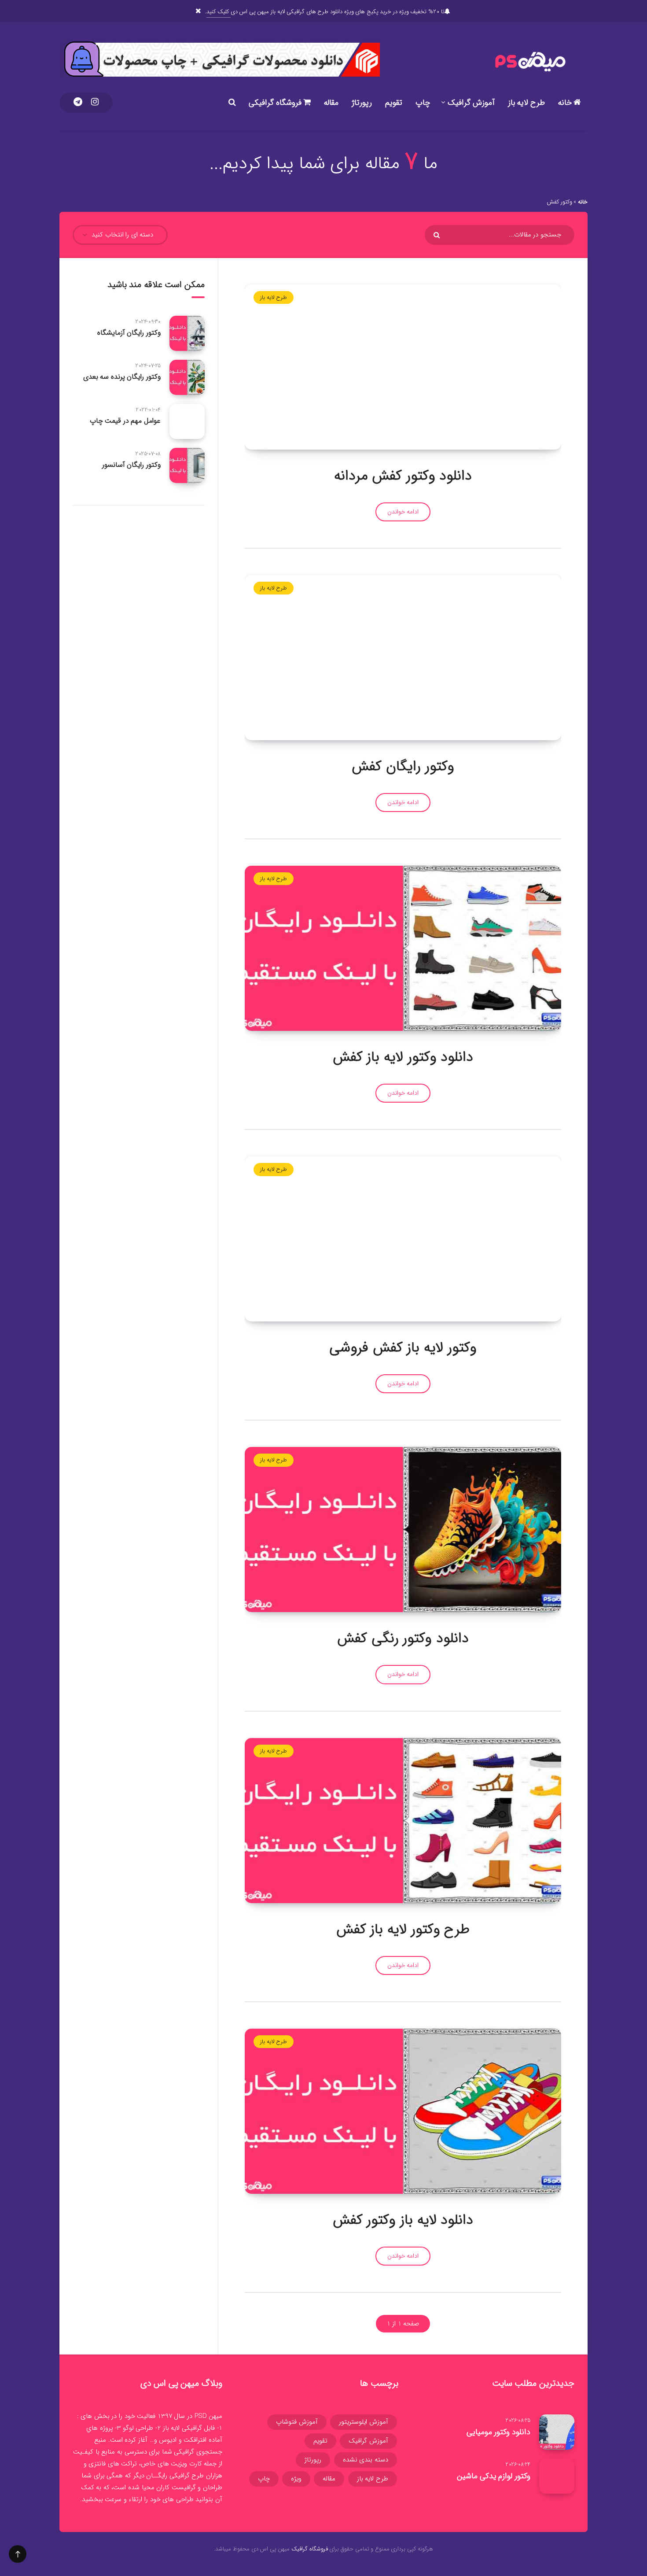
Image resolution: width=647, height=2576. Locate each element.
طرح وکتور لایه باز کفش (403, 1930)
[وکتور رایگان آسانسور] (187, 465)
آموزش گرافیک (471, 103)
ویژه (296, 2479)
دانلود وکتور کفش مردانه (403, 476)
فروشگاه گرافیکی (276, 103)
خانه (566, 103)
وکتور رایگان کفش (403, 767)
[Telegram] (78, 103)
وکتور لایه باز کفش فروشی (403, 1348)
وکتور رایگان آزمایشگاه (129, 333)
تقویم (394, 103)
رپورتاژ (362, 103)
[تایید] (438, 235)
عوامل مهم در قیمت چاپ (125, 421)
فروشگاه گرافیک (310, 2549)
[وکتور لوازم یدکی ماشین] (557, 2476)
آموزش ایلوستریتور (364, 2422)
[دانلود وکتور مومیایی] (557, 2432)
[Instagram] (95, 103)
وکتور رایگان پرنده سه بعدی (122, 377)
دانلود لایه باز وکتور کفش (403, 2220)
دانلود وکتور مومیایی (498, 2432)
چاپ (423, 103)
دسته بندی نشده (366, 2460)
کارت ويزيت (186, 2464)
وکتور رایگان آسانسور (131, 465)
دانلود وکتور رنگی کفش (403, 1639)
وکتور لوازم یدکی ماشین (494, 2476)
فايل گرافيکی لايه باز (189, 2428)
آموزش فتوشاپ (297, 2422)
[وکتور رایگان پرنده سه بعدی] (187, 377)
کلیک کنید (218, 12)
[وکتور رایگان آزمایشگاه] (187, 333)
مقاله (331, 103)
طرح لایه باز (526, 103)
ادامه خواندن (403, 512)
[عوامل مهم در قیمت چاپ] (187, 421)
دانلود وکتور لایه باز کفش (403, 1057)
